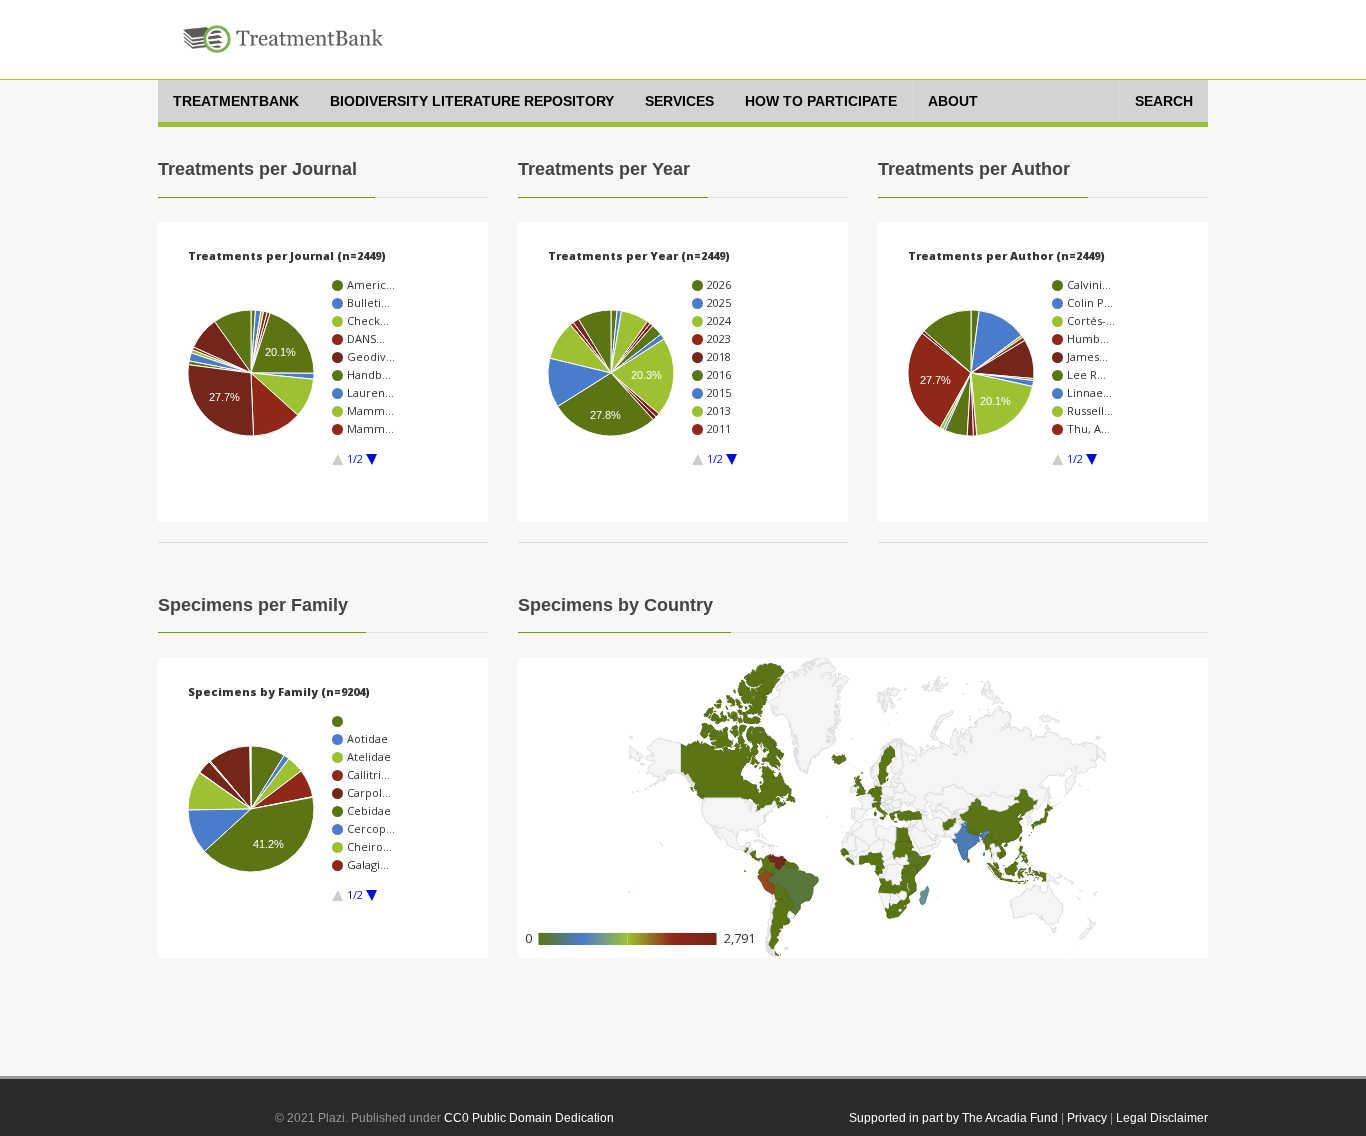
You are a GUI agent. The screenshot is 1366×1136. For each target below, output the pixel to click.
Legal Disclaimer (1162, 1118)
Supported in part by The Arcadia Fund (953, 1118)
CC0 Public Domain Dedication (529, 1118)
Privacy (1087, 1118)
